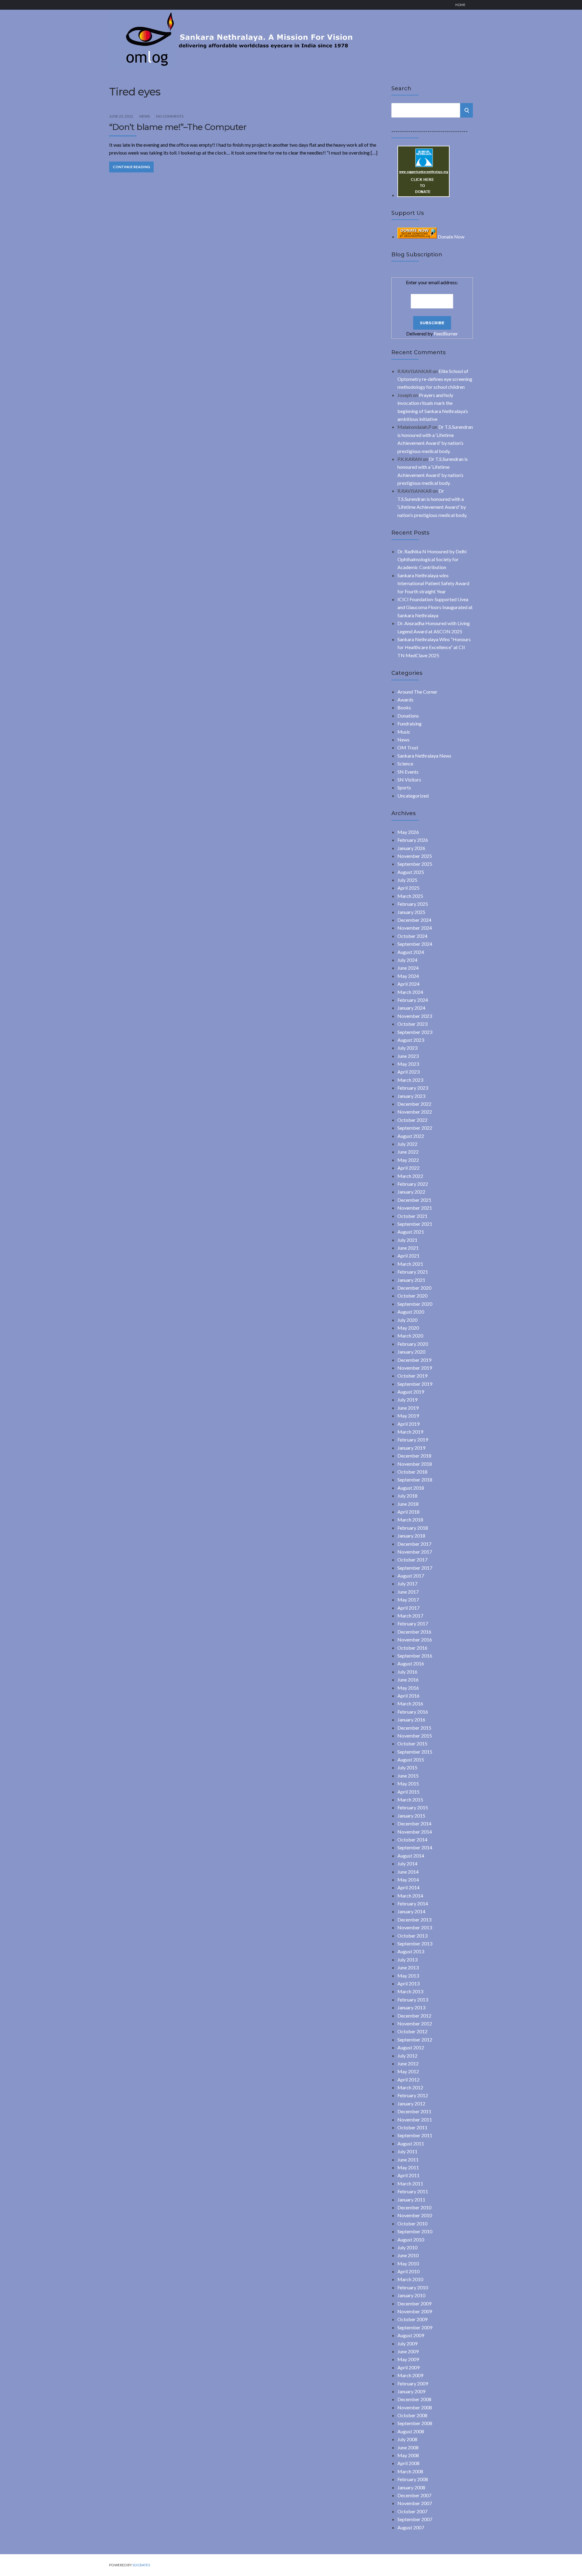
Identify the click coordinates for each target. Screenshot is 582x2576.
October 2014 (412, 1840)
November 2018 (415, 1464)
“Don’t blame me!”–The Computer (178, 127)
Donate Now (451, 237)
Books (404, 707)
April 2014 (408, 1887)
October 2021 (412, 1216)
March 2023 (410, 1080)
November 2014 (415, 1832)
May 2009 (408, 2359)
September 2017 (415, 1568)
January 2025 (411, 912)
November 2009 (415, 2311)
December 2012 (414, 2016)
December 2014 (414, 1823)
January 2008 (411, 2487)
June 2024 (408, 968)
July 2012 (407, 2056)
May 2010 (408, 2263)
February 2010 (413, 2287)
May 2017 (408, 1600)
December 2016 (414, 1632)
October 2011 (412, 2127)
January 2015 (411, 1816)
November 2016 (415, 1640)
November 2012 (415, 2023)
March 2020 (410, 1336)
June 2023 (408, 1056)
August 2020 (411, 1312)
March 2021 (410, 1264)
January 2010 (411, 2295)
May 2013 (408, 1976)
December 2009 (414, 2303)
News (145, 116)
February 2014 (413, 1903)
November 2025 (415, 856)
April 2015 (408, 1792)
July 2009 (407, 2343)
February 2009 (413, 2383)
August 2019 (411, 1392)
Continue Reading (131, 167)
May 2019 (408, 1416)
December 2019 (414, 1360)
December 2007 (414, 2495)
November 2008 (415, 2407)
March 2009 (410, 2375)
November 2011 (415, 2119)
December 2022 (414, 1104)
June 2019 (408, 1408)
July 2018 (407, 1496)
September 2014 (415, 1847)
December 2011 (414, 2111)
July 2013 (407, 1959)
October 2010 (412, 2223)
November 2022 (415, 1112)
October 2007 (412, 2511)
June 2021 (408, 1248)
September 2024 (415, 944)
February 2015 (413, 1807)
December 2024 (414, 920)
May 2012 (408, 2071)
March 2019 (410, 1432)
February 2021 (413, 1272)
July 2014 (407, 1863)
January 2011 (411, 2199)
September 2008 (415, 2423)
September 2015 (415, 1752)
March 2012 (410, 2087)
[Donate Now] (423, 195)
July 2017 (407, 1583)
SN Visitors (409, 780)
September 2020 (415, 1304)
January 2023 (411, 1096)
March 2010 (410, 2279)
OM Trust (408, 747)
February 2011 (413, 2191)
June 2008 (408, 2447)
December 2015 (414, 1728)
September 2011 (415, 2135)
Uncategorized (413, 796)
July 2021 (407, 1240)
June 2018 (408, 1504)
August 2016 (411, 1663)
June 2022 (408, 1152)
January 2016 (411, 1720)
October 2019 (412, 1376)
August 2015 (411, 1760)
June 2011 (408, 2159)
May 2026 (408, 832)
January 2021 (411, 1280)
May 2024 (408, 976)
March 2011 (410, 2183)
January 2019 (411, 1448)
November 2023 (415, 1016)
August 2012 (411, 2047)
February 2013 (413, 1999)
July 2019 (407, 1400)
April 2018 (408, 1512)
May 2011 (408, 2167)
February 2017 (413, 1623)
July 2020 (407, 1320)
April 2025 (408, 888)
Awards (405, 700)
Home (460, 5)
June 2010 (408, 2255)
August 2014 (411, 1856)
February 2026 (413, 840)
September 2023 (415, 1032)
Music (404, 732)
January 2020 (411, 1352)
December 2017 (414, 1544)
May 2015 (408, 1783)
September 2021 (415, 1224)
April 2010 (408, 2271)
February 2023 (413, 1088)
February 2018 (413, 1528)
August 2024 (411, 952)
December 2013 (414, 1920)
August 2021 (411, 1232)
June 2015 (408, 1776)
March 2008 (410, 2471)
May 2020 (408, 1328)
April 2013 (408, 1983)
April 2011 (408, 2175)
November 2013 (415, 1927)
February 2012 (413, 2095)
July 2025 (407, 880)
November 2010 (415, 2215)
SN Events (408, 772)
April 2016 (408, 1696)
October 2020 (412, 1296)
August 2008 (411, 2431)
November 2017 (415, 1552)
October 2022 (412, 1120)
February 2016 (413, 1712)
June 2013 (408, 1967)
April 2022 (408, 1168)
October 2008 (412, 2415)
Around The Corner (417, 692)
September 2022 (415, 1128)
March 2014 (410, 1896)
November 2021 (415, 1208)
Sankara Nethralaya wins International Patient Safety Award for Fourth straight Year (433, 583)
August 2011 (411, 2143)
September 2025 (415, 864)
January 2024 (411, 1008)
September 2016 (415, 1656)
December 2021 (414, 1200)
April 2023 (408, 1072)
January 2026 (411, 848)
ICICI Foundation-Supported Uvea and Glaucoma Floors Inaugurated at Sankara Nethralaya (435, 607)
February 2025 (413, 904)
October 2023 (412, 1024)
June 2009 (408, 2351)
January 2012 (411, 2103)
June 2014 (408, 1872)
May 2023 (408, 1064)
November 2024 (415, 928)
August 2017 (411, 1576)
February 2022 (413, 1184)
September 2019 (415, 1384)
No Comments (170, 116)
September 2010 (415, 2231)
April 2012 (408, 2079)
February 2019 (413, 1440)
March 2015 (410, 1800)
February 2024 (413, 1000)
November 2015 (415, 1736)
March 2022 (410, 1176)
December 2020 (414, 1288)
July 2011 (407, 2151)
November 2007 (415, 2503)
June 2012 (408, 2063)
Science (405, 763)
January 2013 (411, 2007)
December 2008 (414, 2399)
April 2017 (408, 1608)
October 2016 (412, 1648)
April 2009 (408, 2367)
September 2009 (415, 2327)
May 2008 (408, 2455)
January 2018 (411, 1536)
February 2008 (413, 2479)
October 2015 (412, 1743)
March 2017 (410, 1616)
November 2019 (415, 1368)
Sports (404, 787)
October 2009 (412, 2319)
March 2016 (410, 1703)
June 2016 (408, 1680)
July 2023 (407, 1048)
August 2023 (411, 1040)
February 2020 (413, 1344)
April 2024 (408, 984)
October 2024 (412, 936)
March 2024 (410, 992)
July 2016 (407, 1672)
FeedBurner (446, 333)
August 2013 (411, 1951)
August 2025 (411, 872)
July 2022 (407, 1144)
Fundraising (410, 723)
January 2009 (411, 2391)
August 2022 (411, 1136)
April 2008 (408, 2463)
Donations (408, 716)
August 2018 (411, 1488)
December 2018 (414, 1456)
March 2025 (410, 896)
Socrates (141, 2565)
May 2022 (408, 1160)
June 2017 (408, 1592)
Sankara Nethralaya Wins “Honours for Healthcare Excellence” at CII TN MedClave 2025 (434, 647)
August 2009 (411, 2335)
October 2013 (412, 1936)
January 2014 (411, 1911)
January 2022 (411, 1192)
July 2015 (407, 1767)
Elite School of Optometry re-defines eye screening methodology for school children (435, 379)
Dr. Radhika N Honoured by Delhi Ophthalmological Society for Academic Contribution (432, 559)
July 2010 (407, 2247)
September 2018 (415, 1480)
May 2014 (408, 1880)
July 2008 (407, 2439)
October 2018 (412, 1472)
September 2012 (415, 2039)
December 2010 (414, 2207)
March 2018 (410, 1520)
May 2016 (408, 1688)
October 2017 (412, 1560)
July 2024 (407, 960)
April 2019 (408, 1424)
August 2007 (411, 2527)
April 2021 (408, 1256)
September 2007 (415, 2519)
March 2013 (410, 1991)
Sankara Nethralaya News (424, 756)
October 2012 (412, 2031)
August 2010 (411, 2239)
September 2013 (415, 1943)
